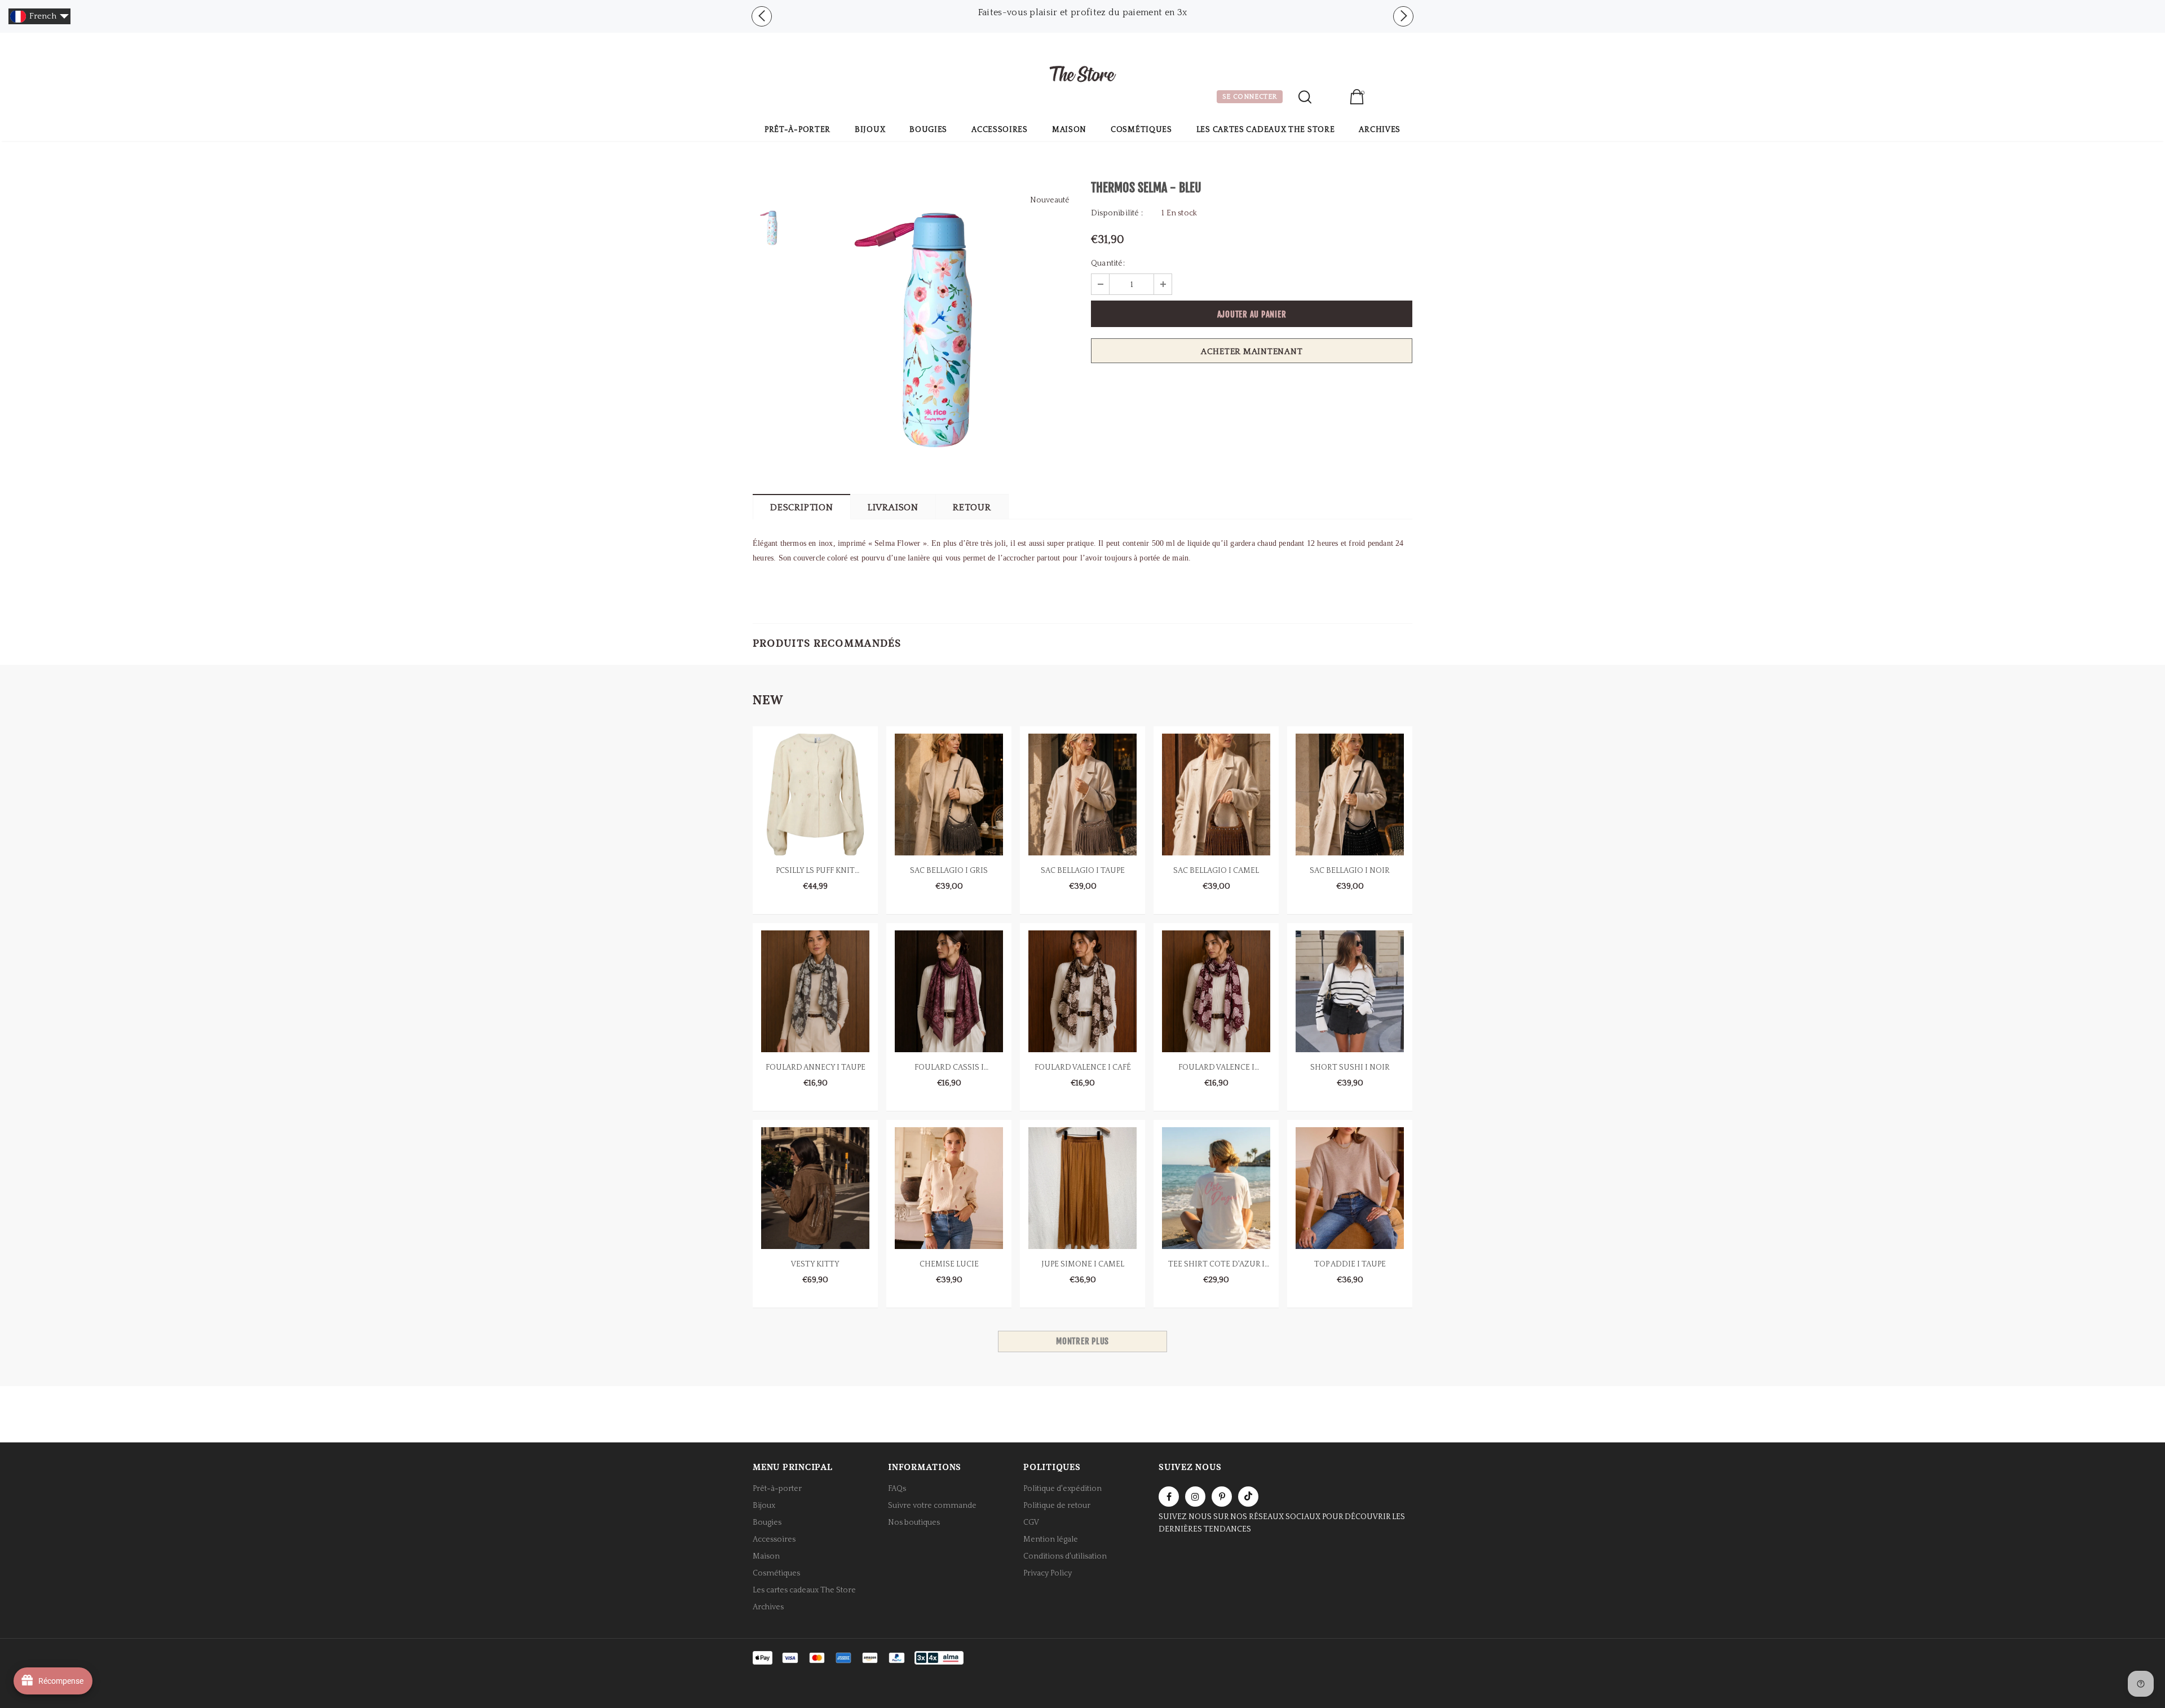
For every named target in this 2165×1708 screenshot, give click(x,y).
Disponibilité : (1117, 213)
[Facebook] (1169, 1497)
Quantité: (1108, 263)
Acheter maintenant (1252, 352)
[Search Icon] (1305, 97)
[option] (939, 329)
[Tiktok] (1248, 1497)
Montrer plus (1082, 1341)
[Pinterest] (1222, 1497)
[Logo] (1082, 76)
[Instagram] (1195, 1497)
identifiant (1330, 98)
